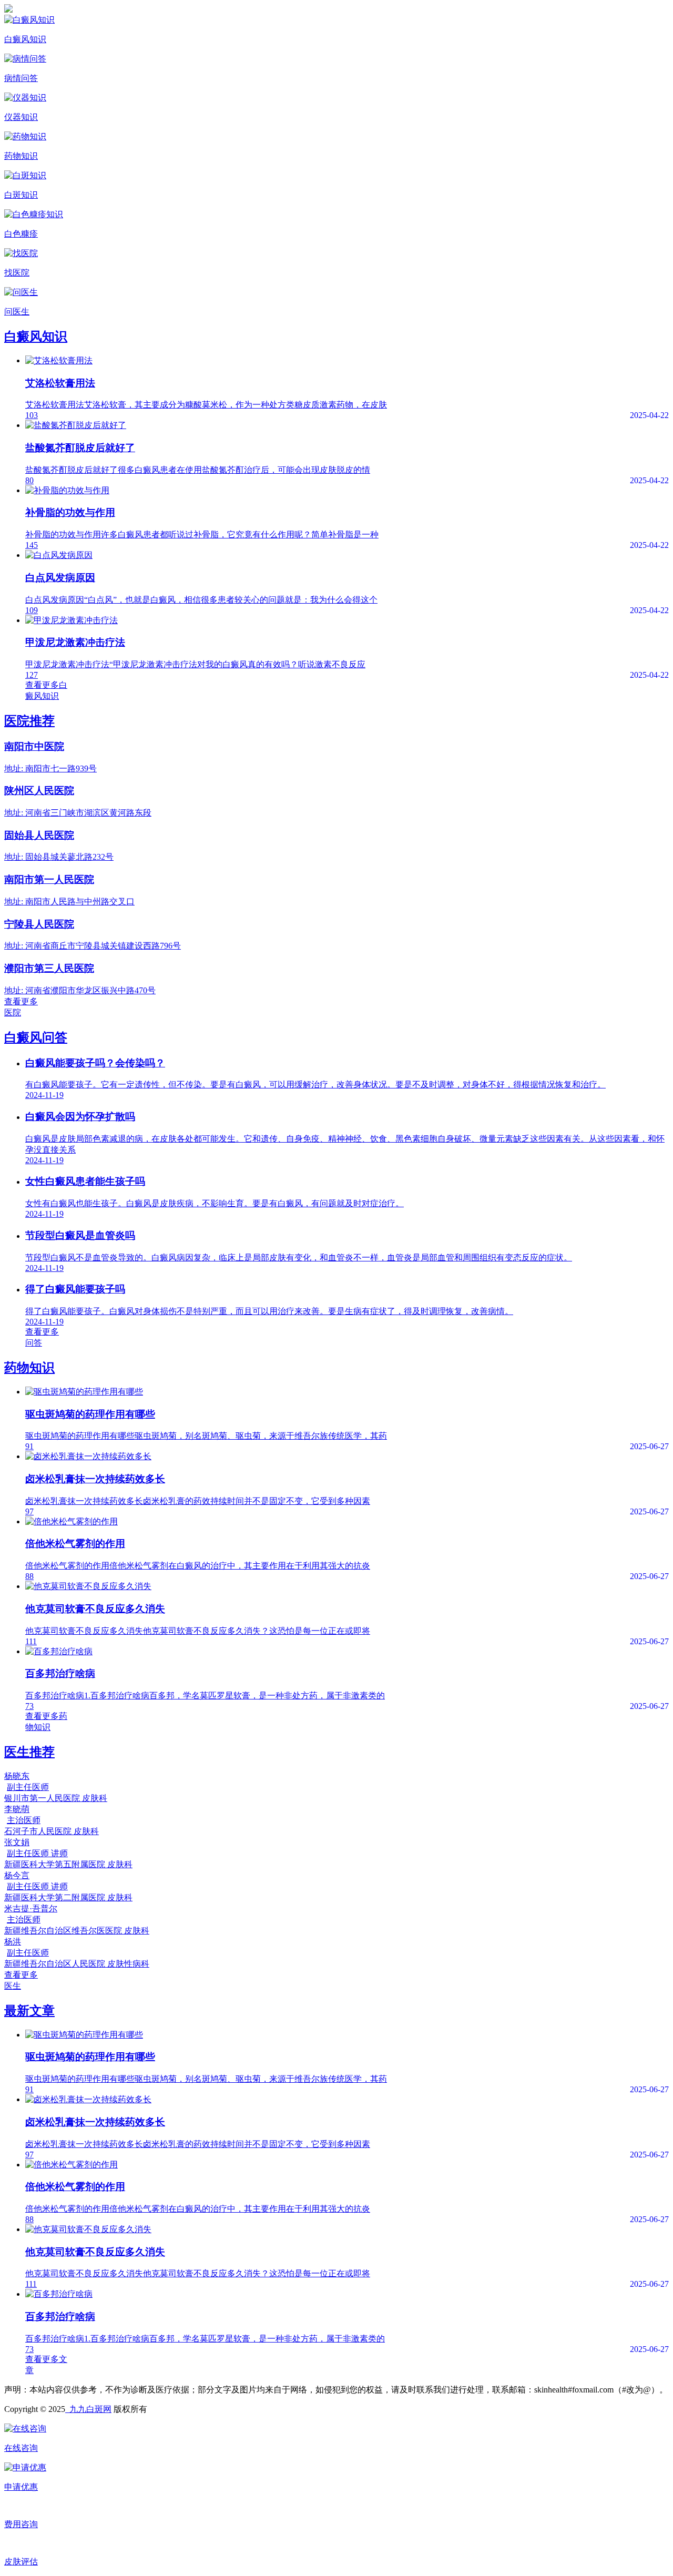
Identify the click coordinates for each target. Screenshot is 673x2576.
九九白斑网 (88, 2409)
